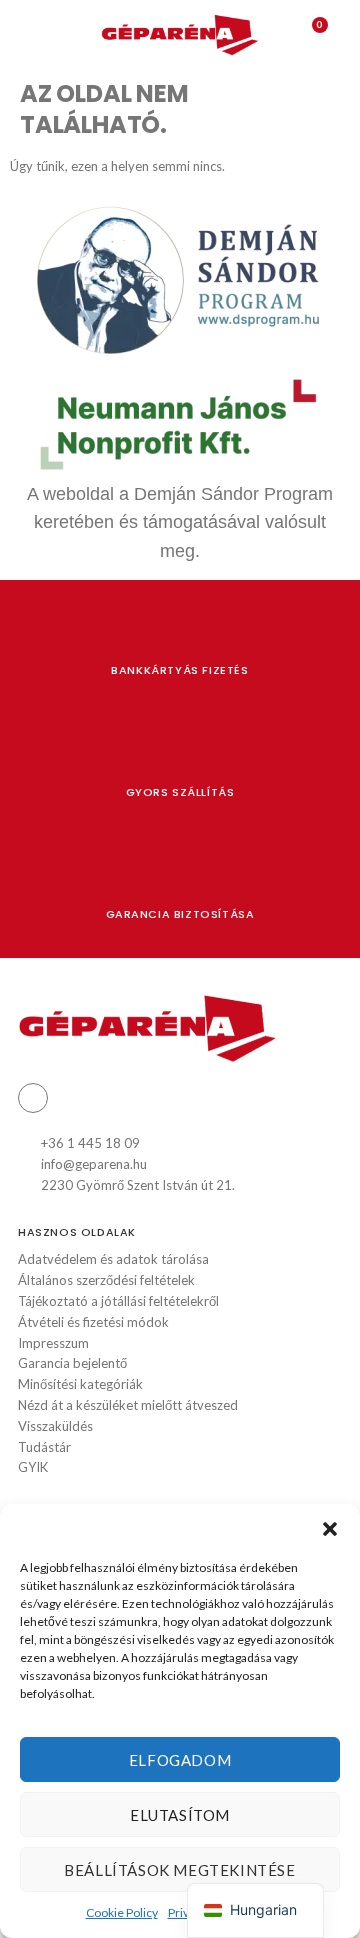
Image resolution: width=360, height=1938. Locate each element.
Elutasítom (180, 1815)
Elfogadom (180, 1760)
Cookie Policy (122, 1912)
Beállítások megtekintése (179, 1870)
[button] (330, 1529)
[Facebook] (33, 1098)
